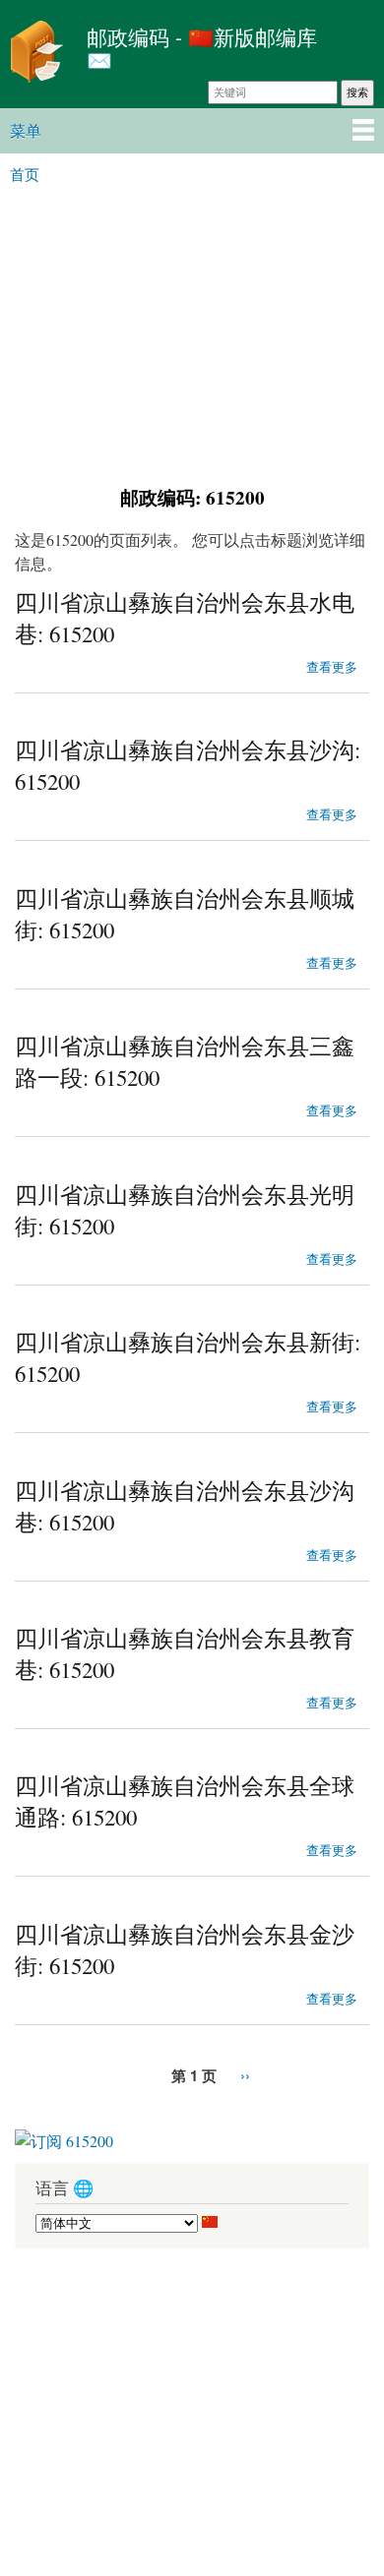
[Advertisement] (192, 332)
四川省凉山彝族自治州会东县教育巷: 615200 (185, 1653)
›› (245, 2075)
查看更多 (332, 665)
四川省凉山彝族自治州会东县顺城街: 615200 (185, 914)
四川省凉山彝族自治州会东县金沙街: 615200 (185, 1949)
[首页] (38, 54)
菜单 (26, 130)
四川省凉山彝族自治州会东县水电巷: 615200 (185, 618)
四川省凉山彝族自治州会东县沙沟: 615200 (188, 765)
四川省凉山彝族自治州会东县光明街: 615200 (185, 1210)
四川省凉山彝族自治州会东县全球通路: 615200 (185, 1801)
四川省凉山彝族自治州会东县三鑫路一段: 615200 (185, 1061)
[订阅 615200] (64, 2134)
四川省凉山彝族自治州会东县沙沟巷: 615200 (185, 1506)
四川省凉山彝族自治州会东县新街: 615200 (188, 1357)
